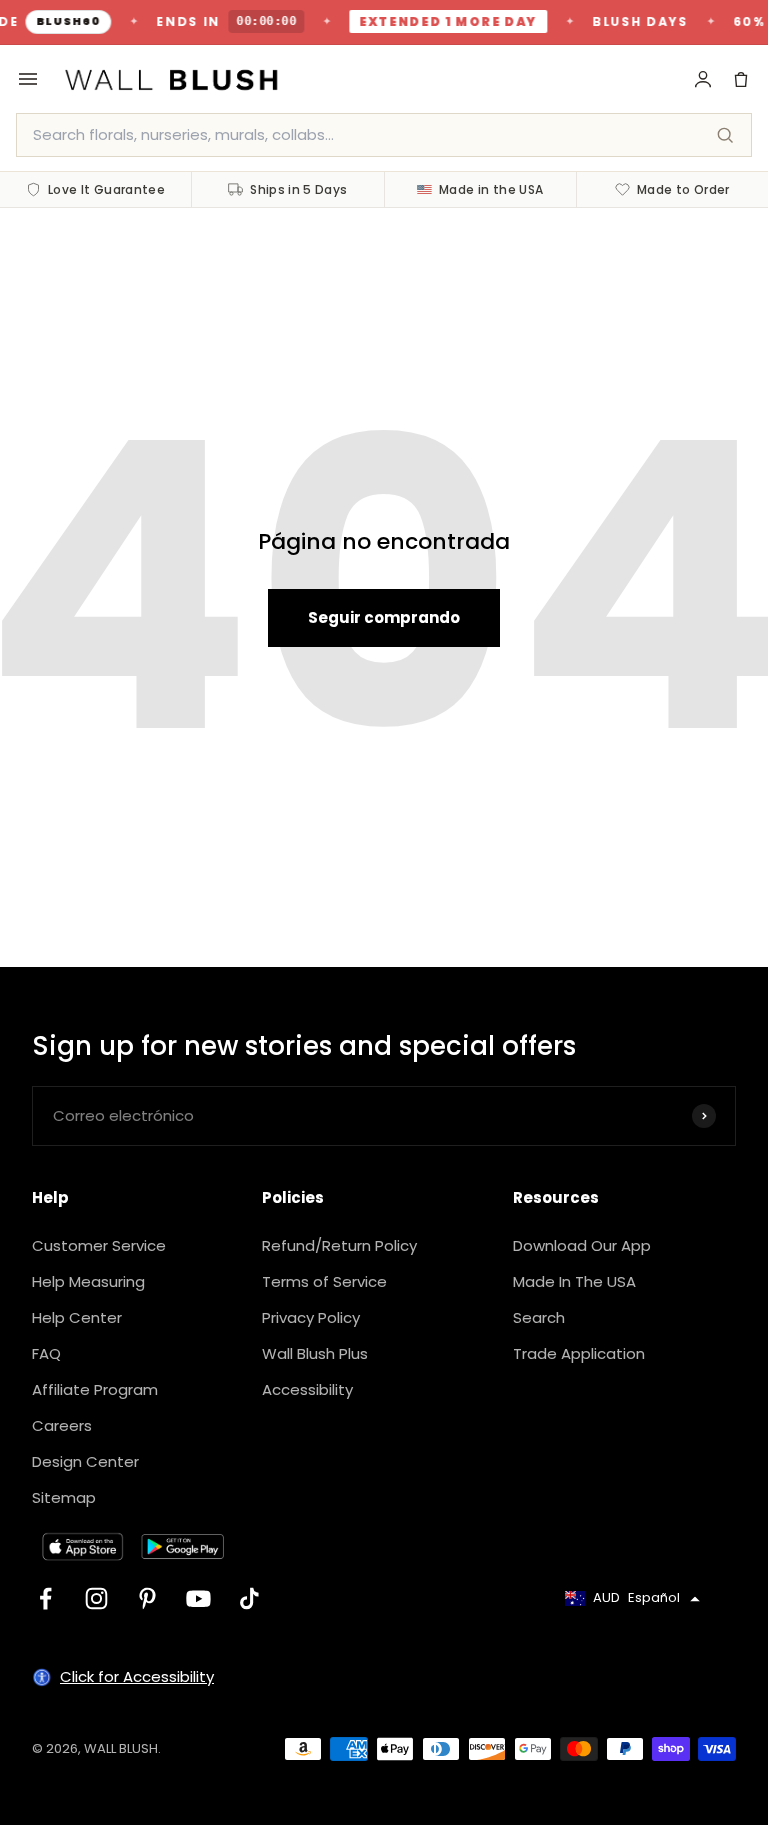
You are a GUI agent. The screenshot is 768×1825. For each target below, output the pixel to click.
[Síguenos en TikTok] (249, 1598)
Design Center (85, 1461)
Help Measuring (88, 1281)
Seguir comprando (384, 617)
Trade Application (579, 1353)
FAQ (46, 1353)
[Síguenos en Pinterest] (147, 1598)
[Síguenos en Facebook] (45, 1598)
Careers (62, 1425)
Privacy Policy (311, 1317)
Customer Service (99, 1245)
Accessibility (307, 1389)
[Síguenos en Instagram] (96, 1598)
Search (539, 1317)
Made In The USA (574, 1281)
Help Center (77, 1317)
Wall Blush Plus (315, 1353)
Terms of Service (324, 1281)
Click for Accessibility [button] (137, 1676)
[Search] (725, 135)
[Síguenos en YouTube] (198, 1598)
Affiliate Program (95, 1389)
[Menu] (28, 79)
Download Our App (582, 1245)
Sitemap (64, 1497)
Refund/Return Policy (339, 1245)
